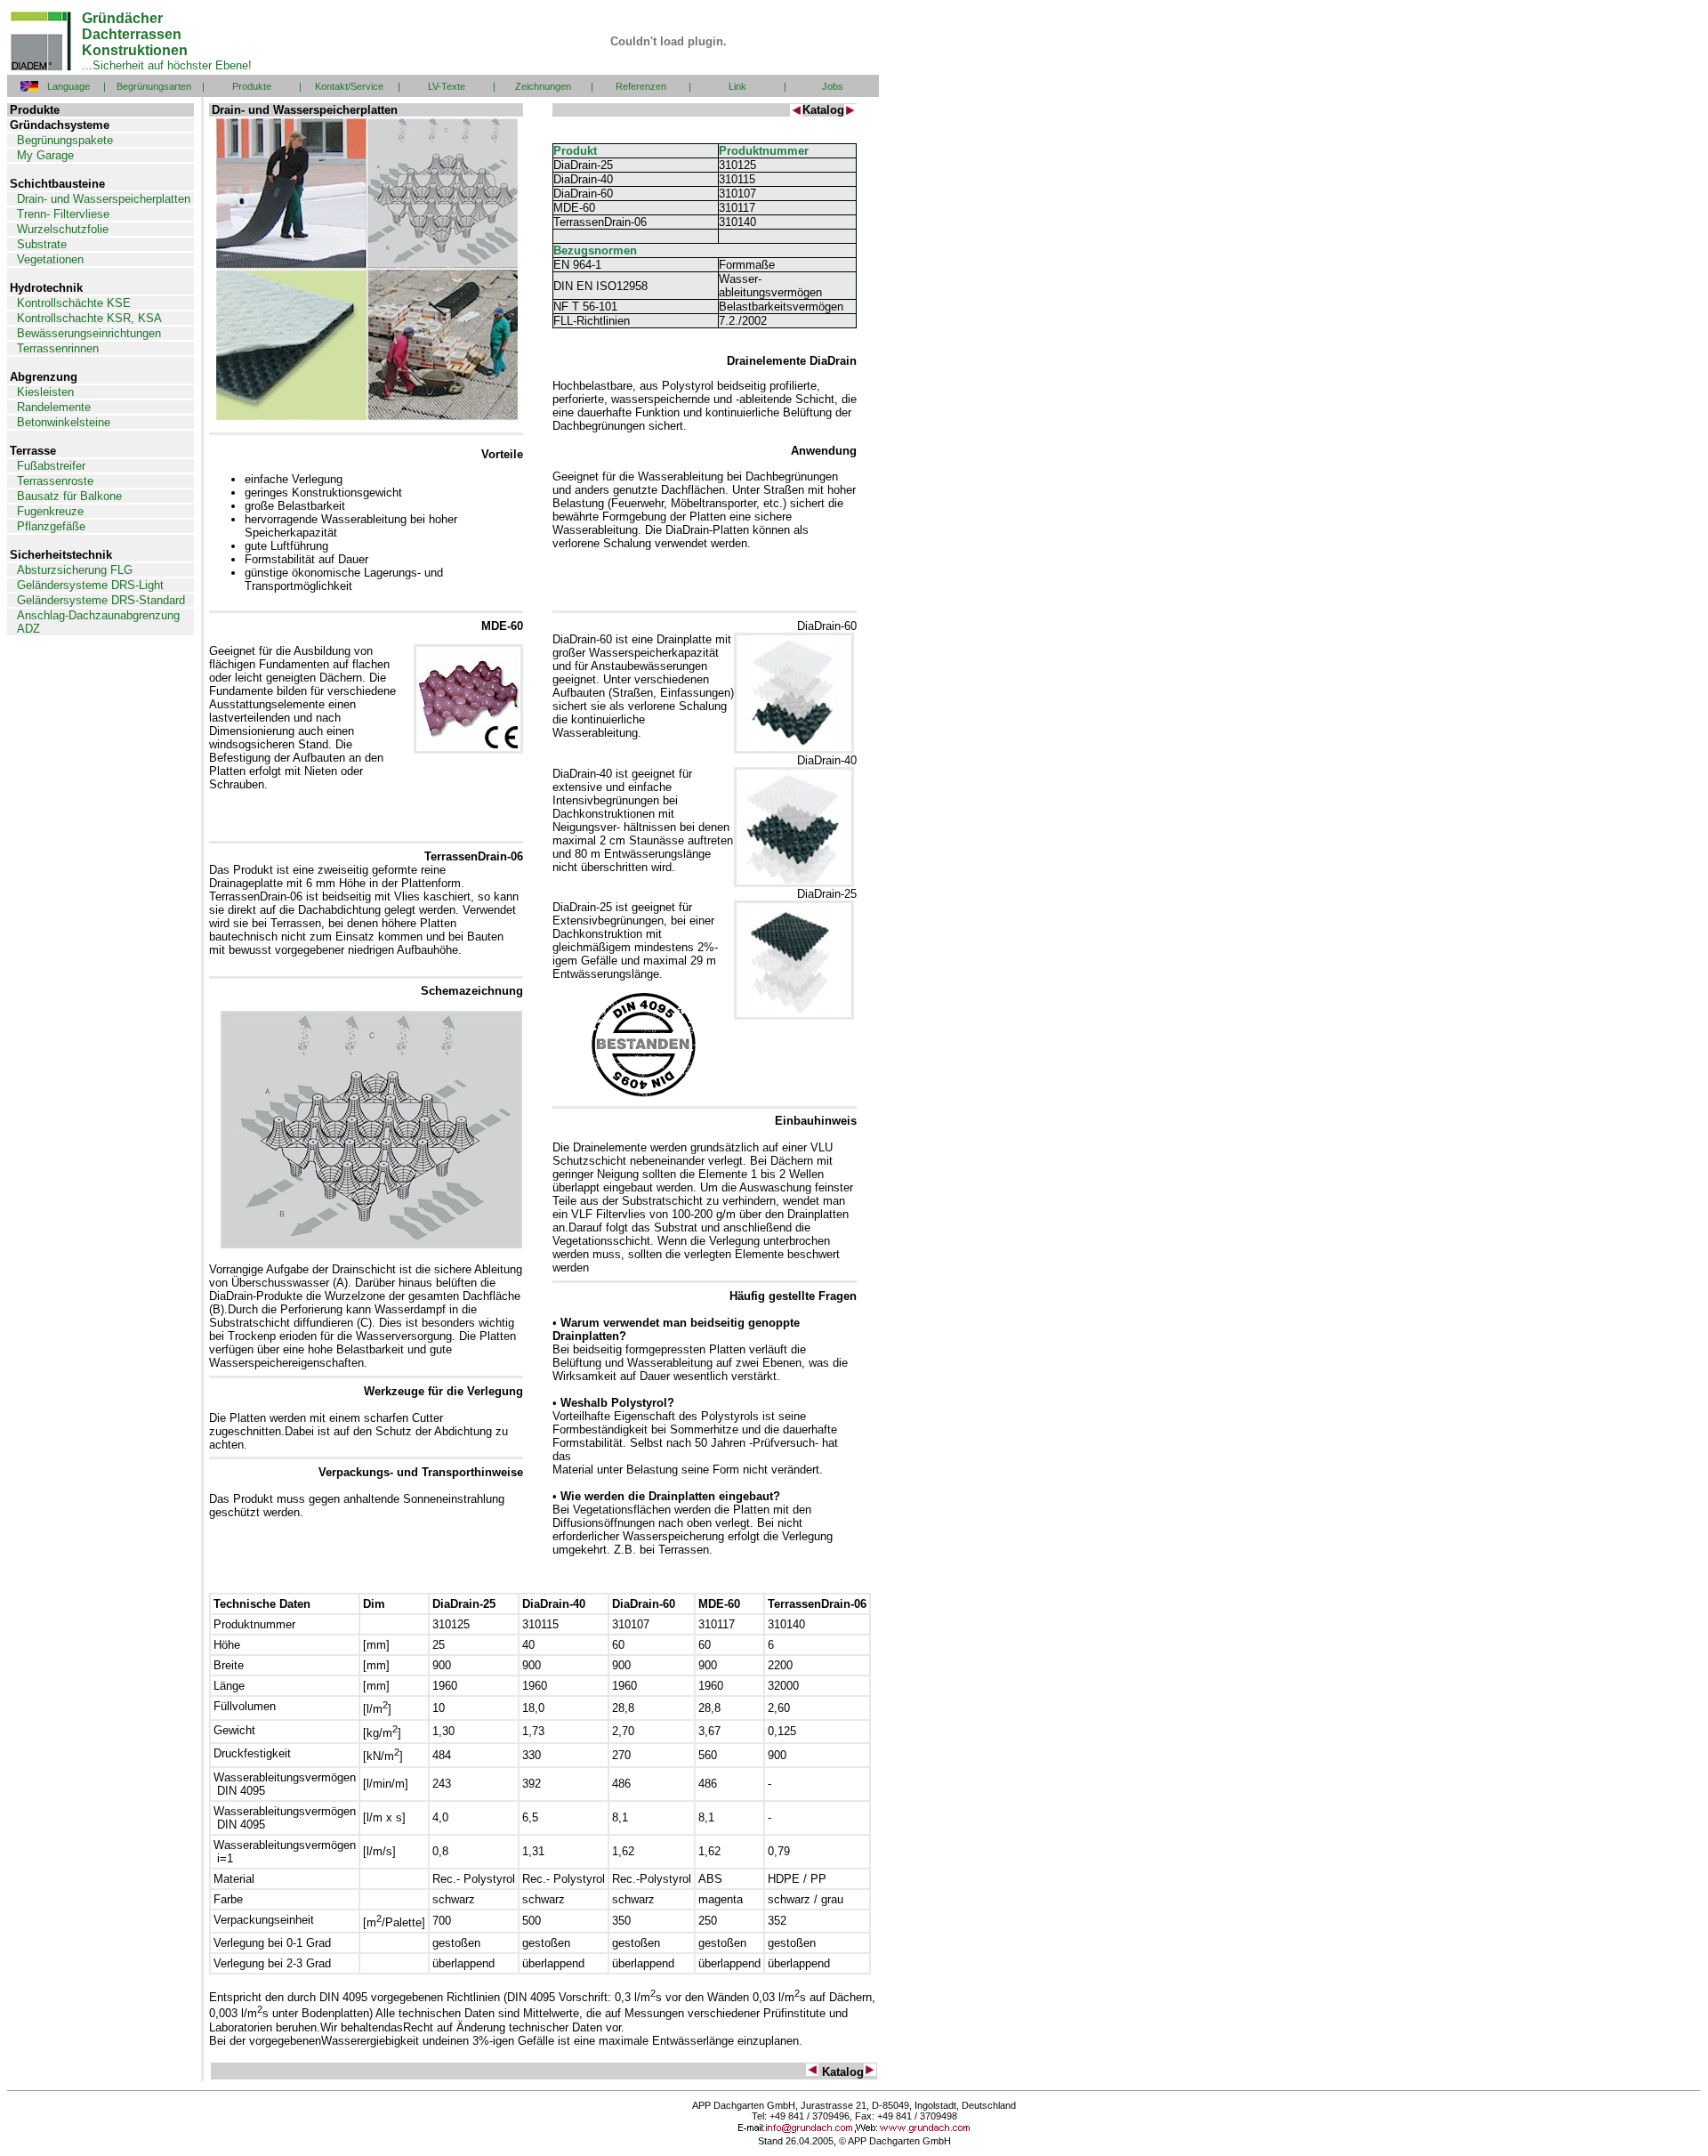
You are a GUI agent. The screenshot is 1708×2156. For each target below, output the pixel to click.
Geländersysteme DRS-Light (90, 585)
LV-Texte (447, 86)
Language (68, 86)
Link (737, 86)
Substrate (42, 244)
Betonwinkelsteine (64, 422)
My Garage (45, 155)
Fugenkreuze (50, 511)
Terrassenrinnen (58, 348)
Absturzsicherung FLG (75, 570)
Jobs (833, 86)
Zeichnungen (543, 86)
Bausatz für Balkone (69, 496)
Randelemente (54, 407)
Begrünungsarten (154, 86)
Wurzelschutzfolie (63, 229)
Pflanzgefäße (51, 526)
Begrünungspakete (65, 140)
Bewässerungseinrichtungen (89, 333)
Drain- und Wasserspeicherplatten (104, 199)
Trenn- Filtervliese (63, 214)
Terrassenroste (55, 481)
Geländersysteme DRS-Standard (101, 600)
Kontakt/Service (349, 86)
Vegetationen (50, 259)
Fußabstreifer (51, 466)
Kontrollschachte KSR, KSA (89, 318)
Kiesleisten (45, 392)
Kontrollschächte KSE (74, 303)
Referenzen (641, 86)
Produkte (252, 86)
